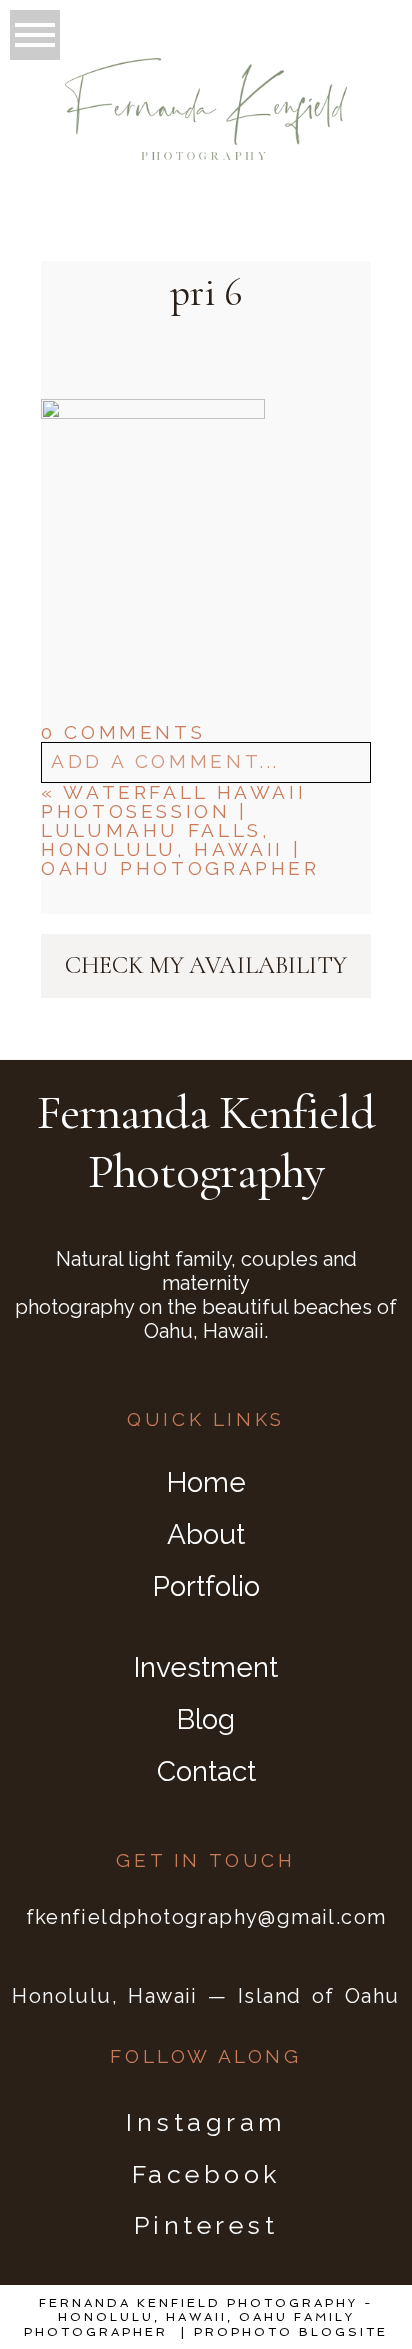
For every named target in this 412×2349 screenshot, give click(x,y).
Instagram (206, 2122)
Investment (206, 1667)
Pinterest (206, 2225)
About (206, 1534)
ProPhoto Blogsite (291, 2332)
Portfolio (206, 1586)
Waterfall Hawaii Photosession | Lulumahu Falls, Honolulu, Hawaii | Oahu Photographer (180, 830)
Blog (206, 1719)
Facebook (206, 2174)
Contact (206, 1771)
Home (206, 1482)
